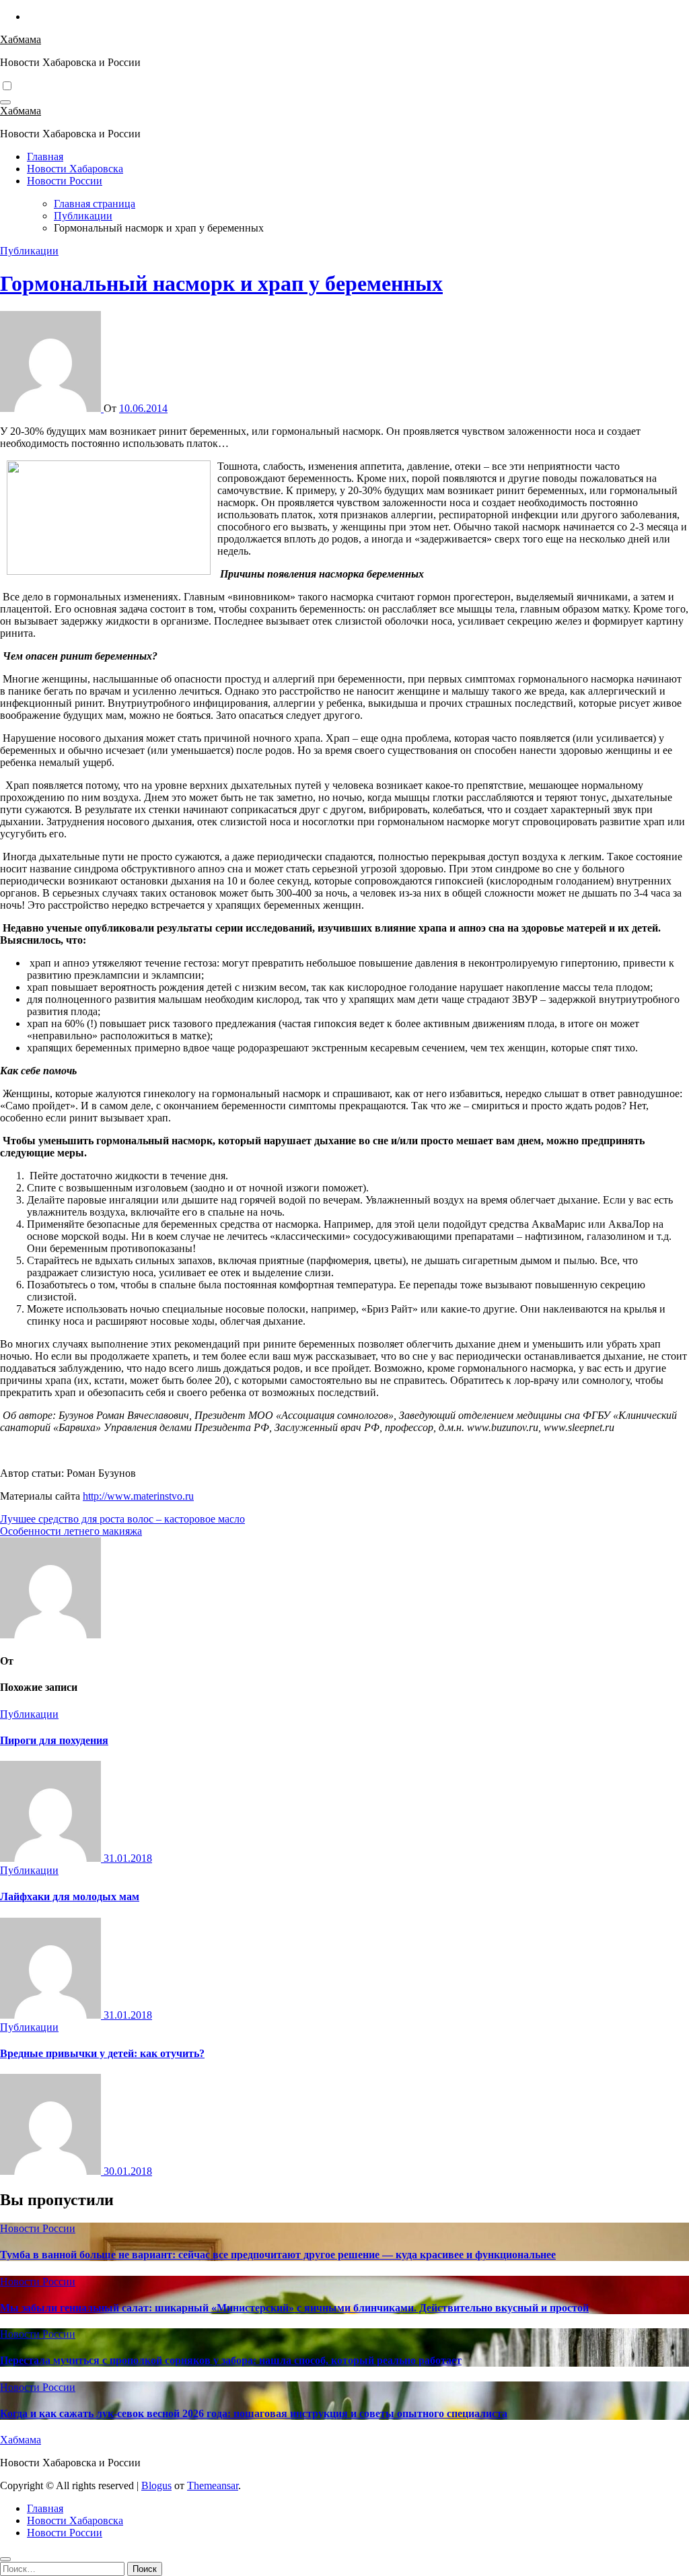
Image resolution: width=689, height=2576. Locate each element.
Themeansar (213, 2485)
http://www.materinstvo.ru (138, 1496)
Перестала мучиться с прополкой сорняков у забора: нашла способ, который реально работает (231, 2360)
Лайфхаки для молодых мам (70, 1896)
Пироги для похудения (54, 1740)
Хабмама (21, 39)
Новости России (65, 181)
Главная (45, 156)
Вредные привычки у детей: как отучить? (102, 2053)
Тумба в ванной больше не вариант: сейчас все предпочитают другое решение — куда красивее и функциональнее (278, 2255)
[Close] (5, 2559)
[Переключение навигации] (5, 102)
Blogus (156, 2485)
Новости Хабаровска (75, 169)
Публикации (29, 251)
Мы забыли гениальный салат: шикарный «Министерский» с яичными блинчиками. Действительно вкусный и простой (294, 2308)
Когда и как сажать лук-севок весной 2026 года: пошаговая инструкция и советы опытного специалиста (254, 2413)
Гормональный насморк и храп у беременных (221, 283)
